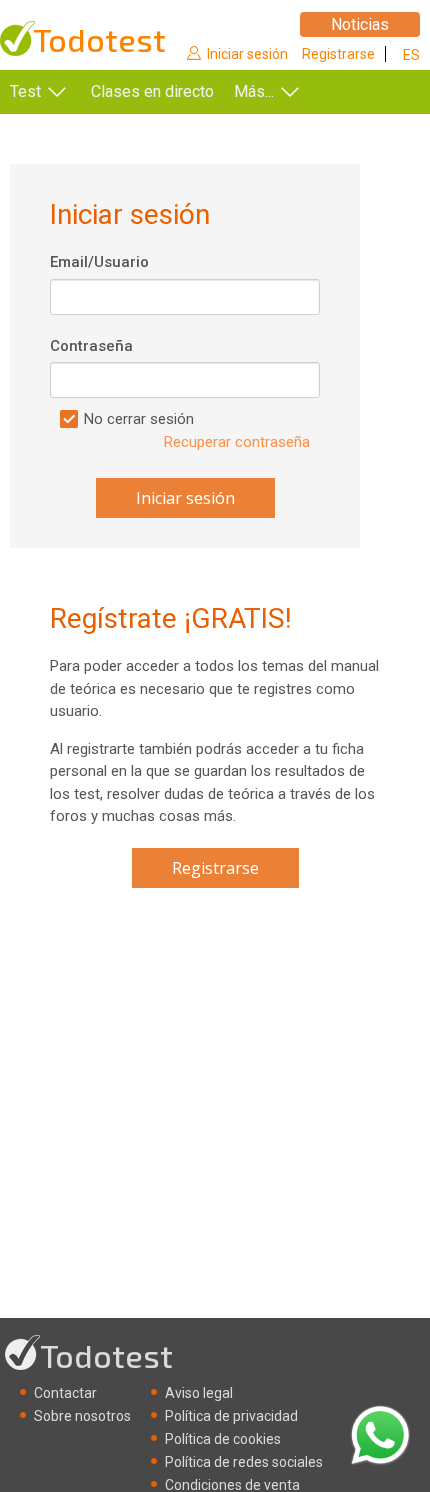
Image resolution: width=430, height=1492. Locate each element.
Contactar (65, 1393)
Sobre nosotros (82, 1416)
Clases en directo (152, 91)
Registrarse (338, 54)
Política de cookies (223, 1439)
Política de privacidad (231, 1416)
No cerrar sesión (139, 419)
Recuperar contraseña (237, 442)
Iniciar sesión (247, 54)
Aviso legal (199, 1393)
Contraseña (91, 346)
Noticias (360, 24)
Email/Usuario (99, 262)
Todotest (99, 39)
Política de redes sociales (244, 1462)
